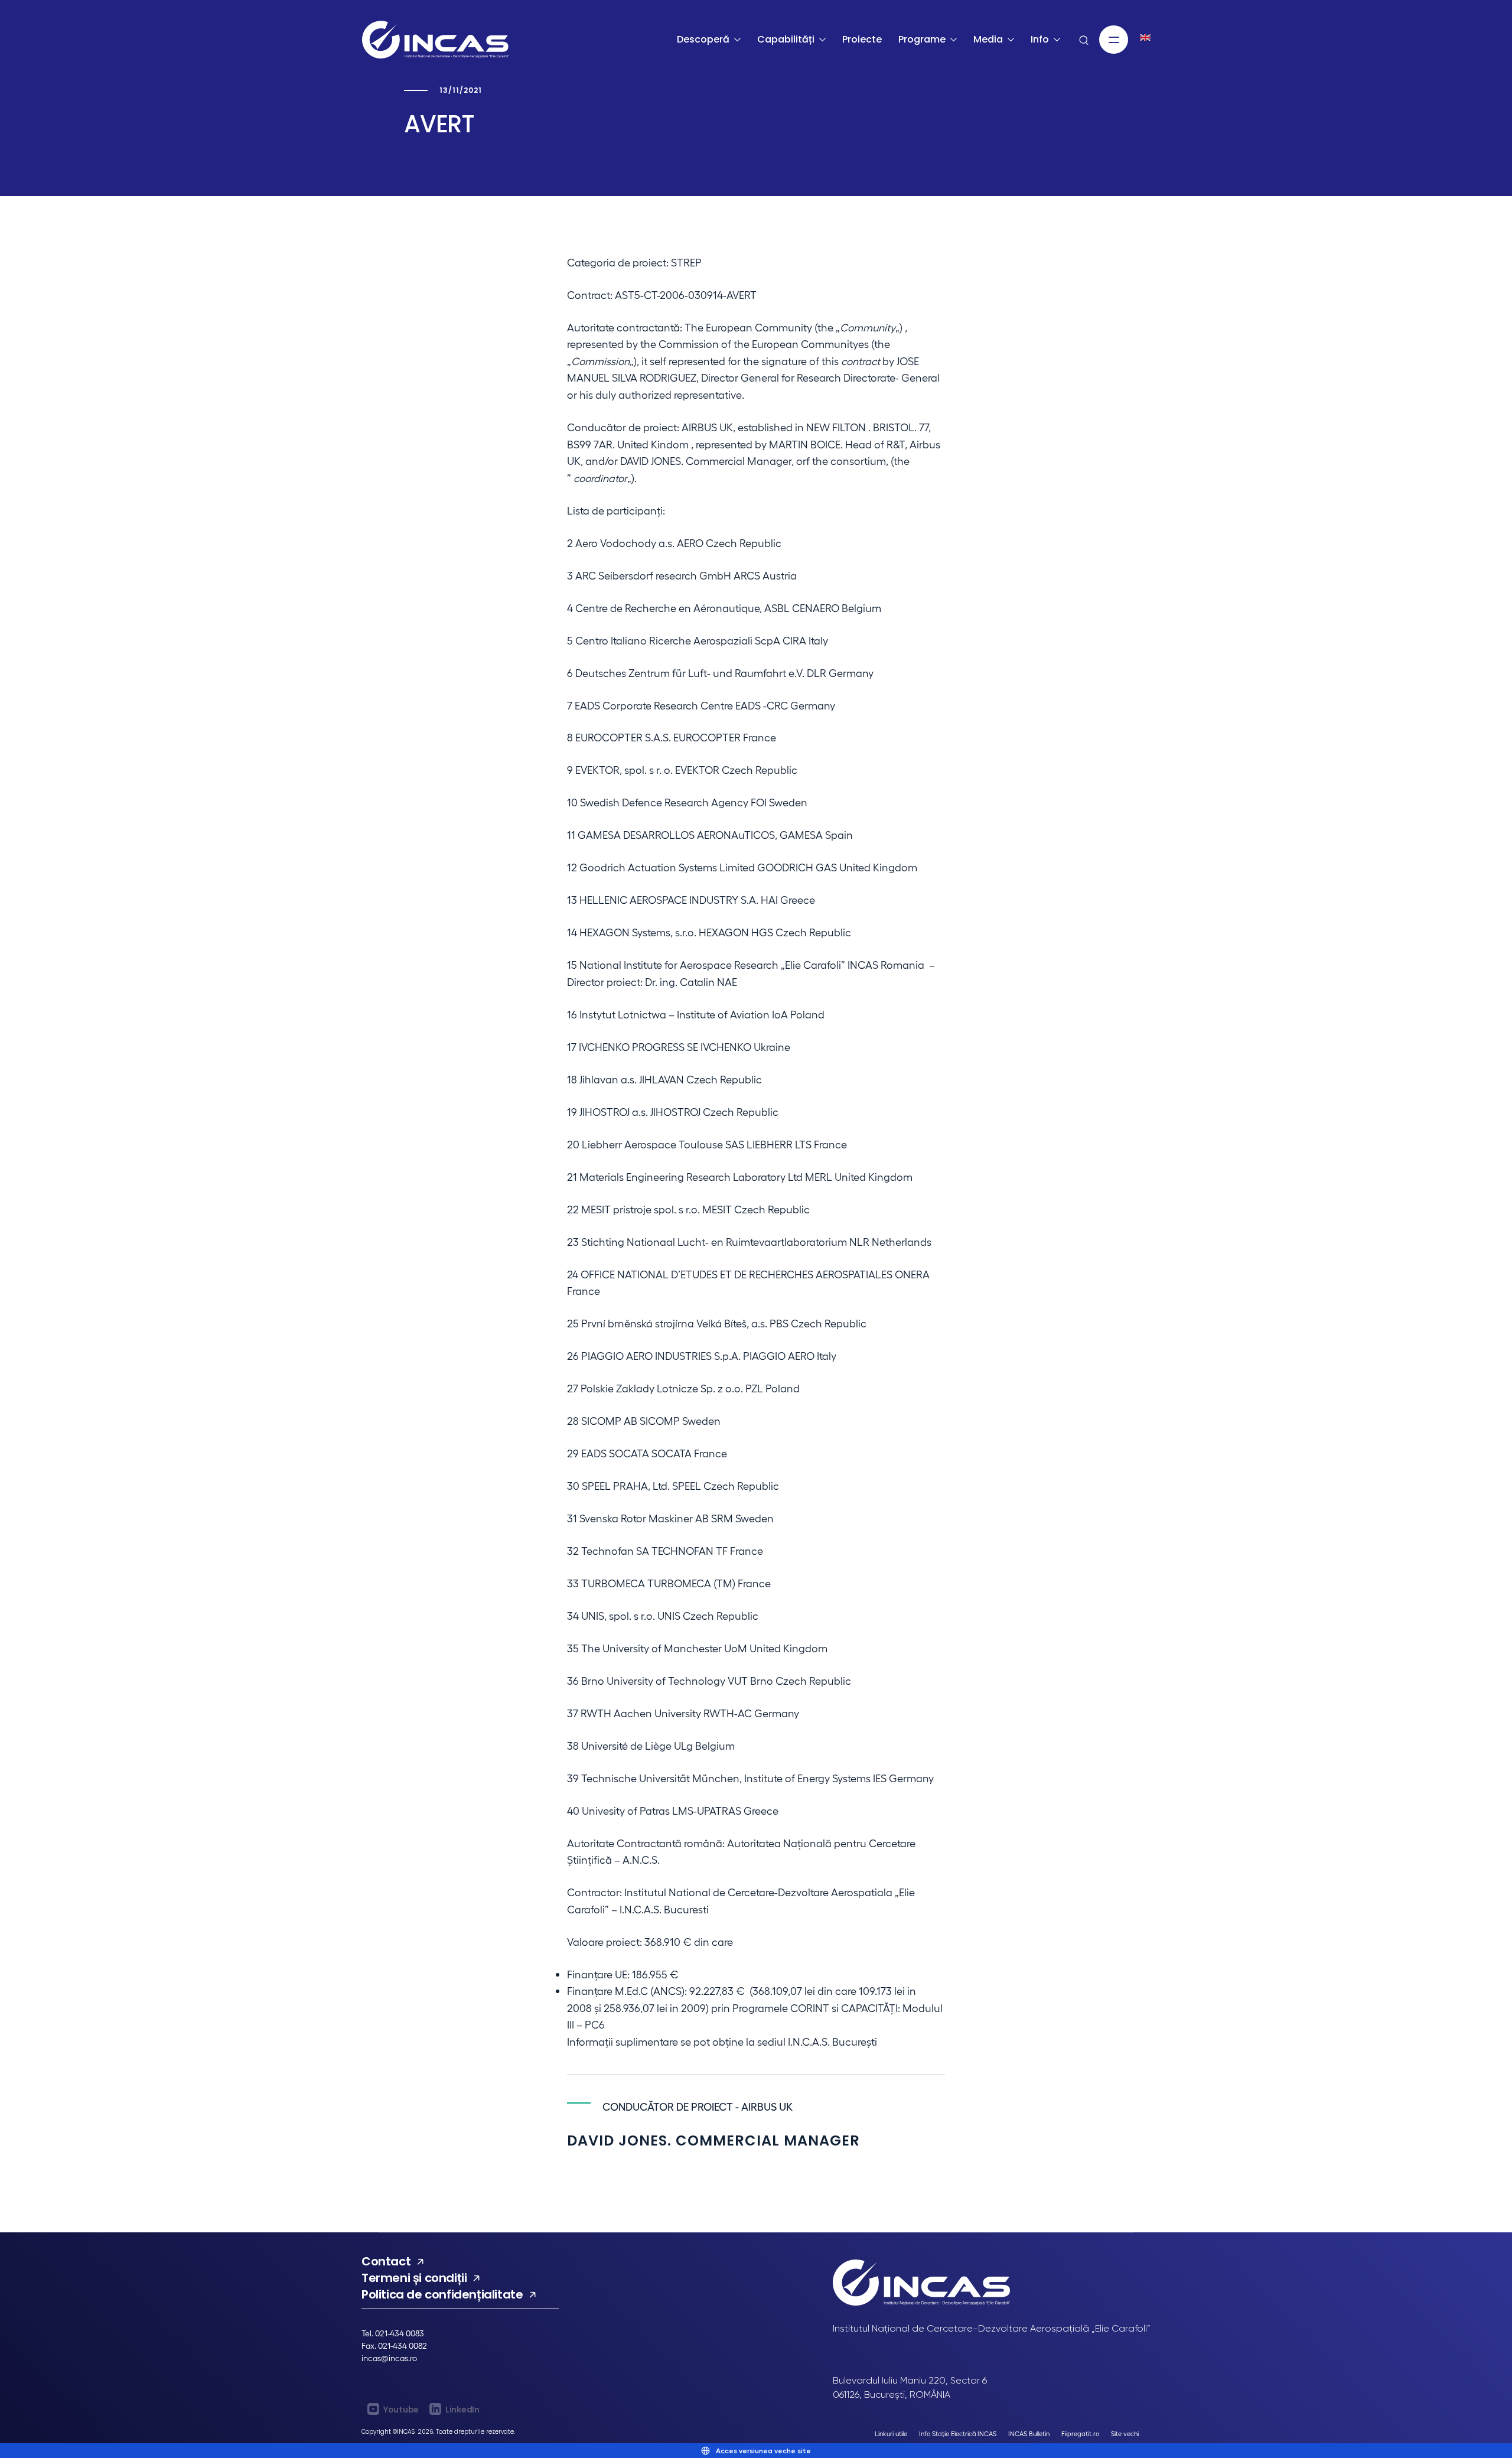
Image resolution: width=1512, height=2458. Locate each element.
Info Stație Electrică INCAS (958, 2433)
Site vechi (1125, 2433)
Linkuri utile (891, 2433)
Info (1040, 39)
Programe (922, 39)
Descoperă (703, 39)
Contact (386, 2261)
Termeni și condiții (414, 2278)
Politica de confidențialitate (442, 2294)
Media (988, 39)
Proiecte (862, 39)
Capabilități (786, 39)
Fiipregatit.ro (1080, 2433)
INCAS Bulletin (1029, 2433)
